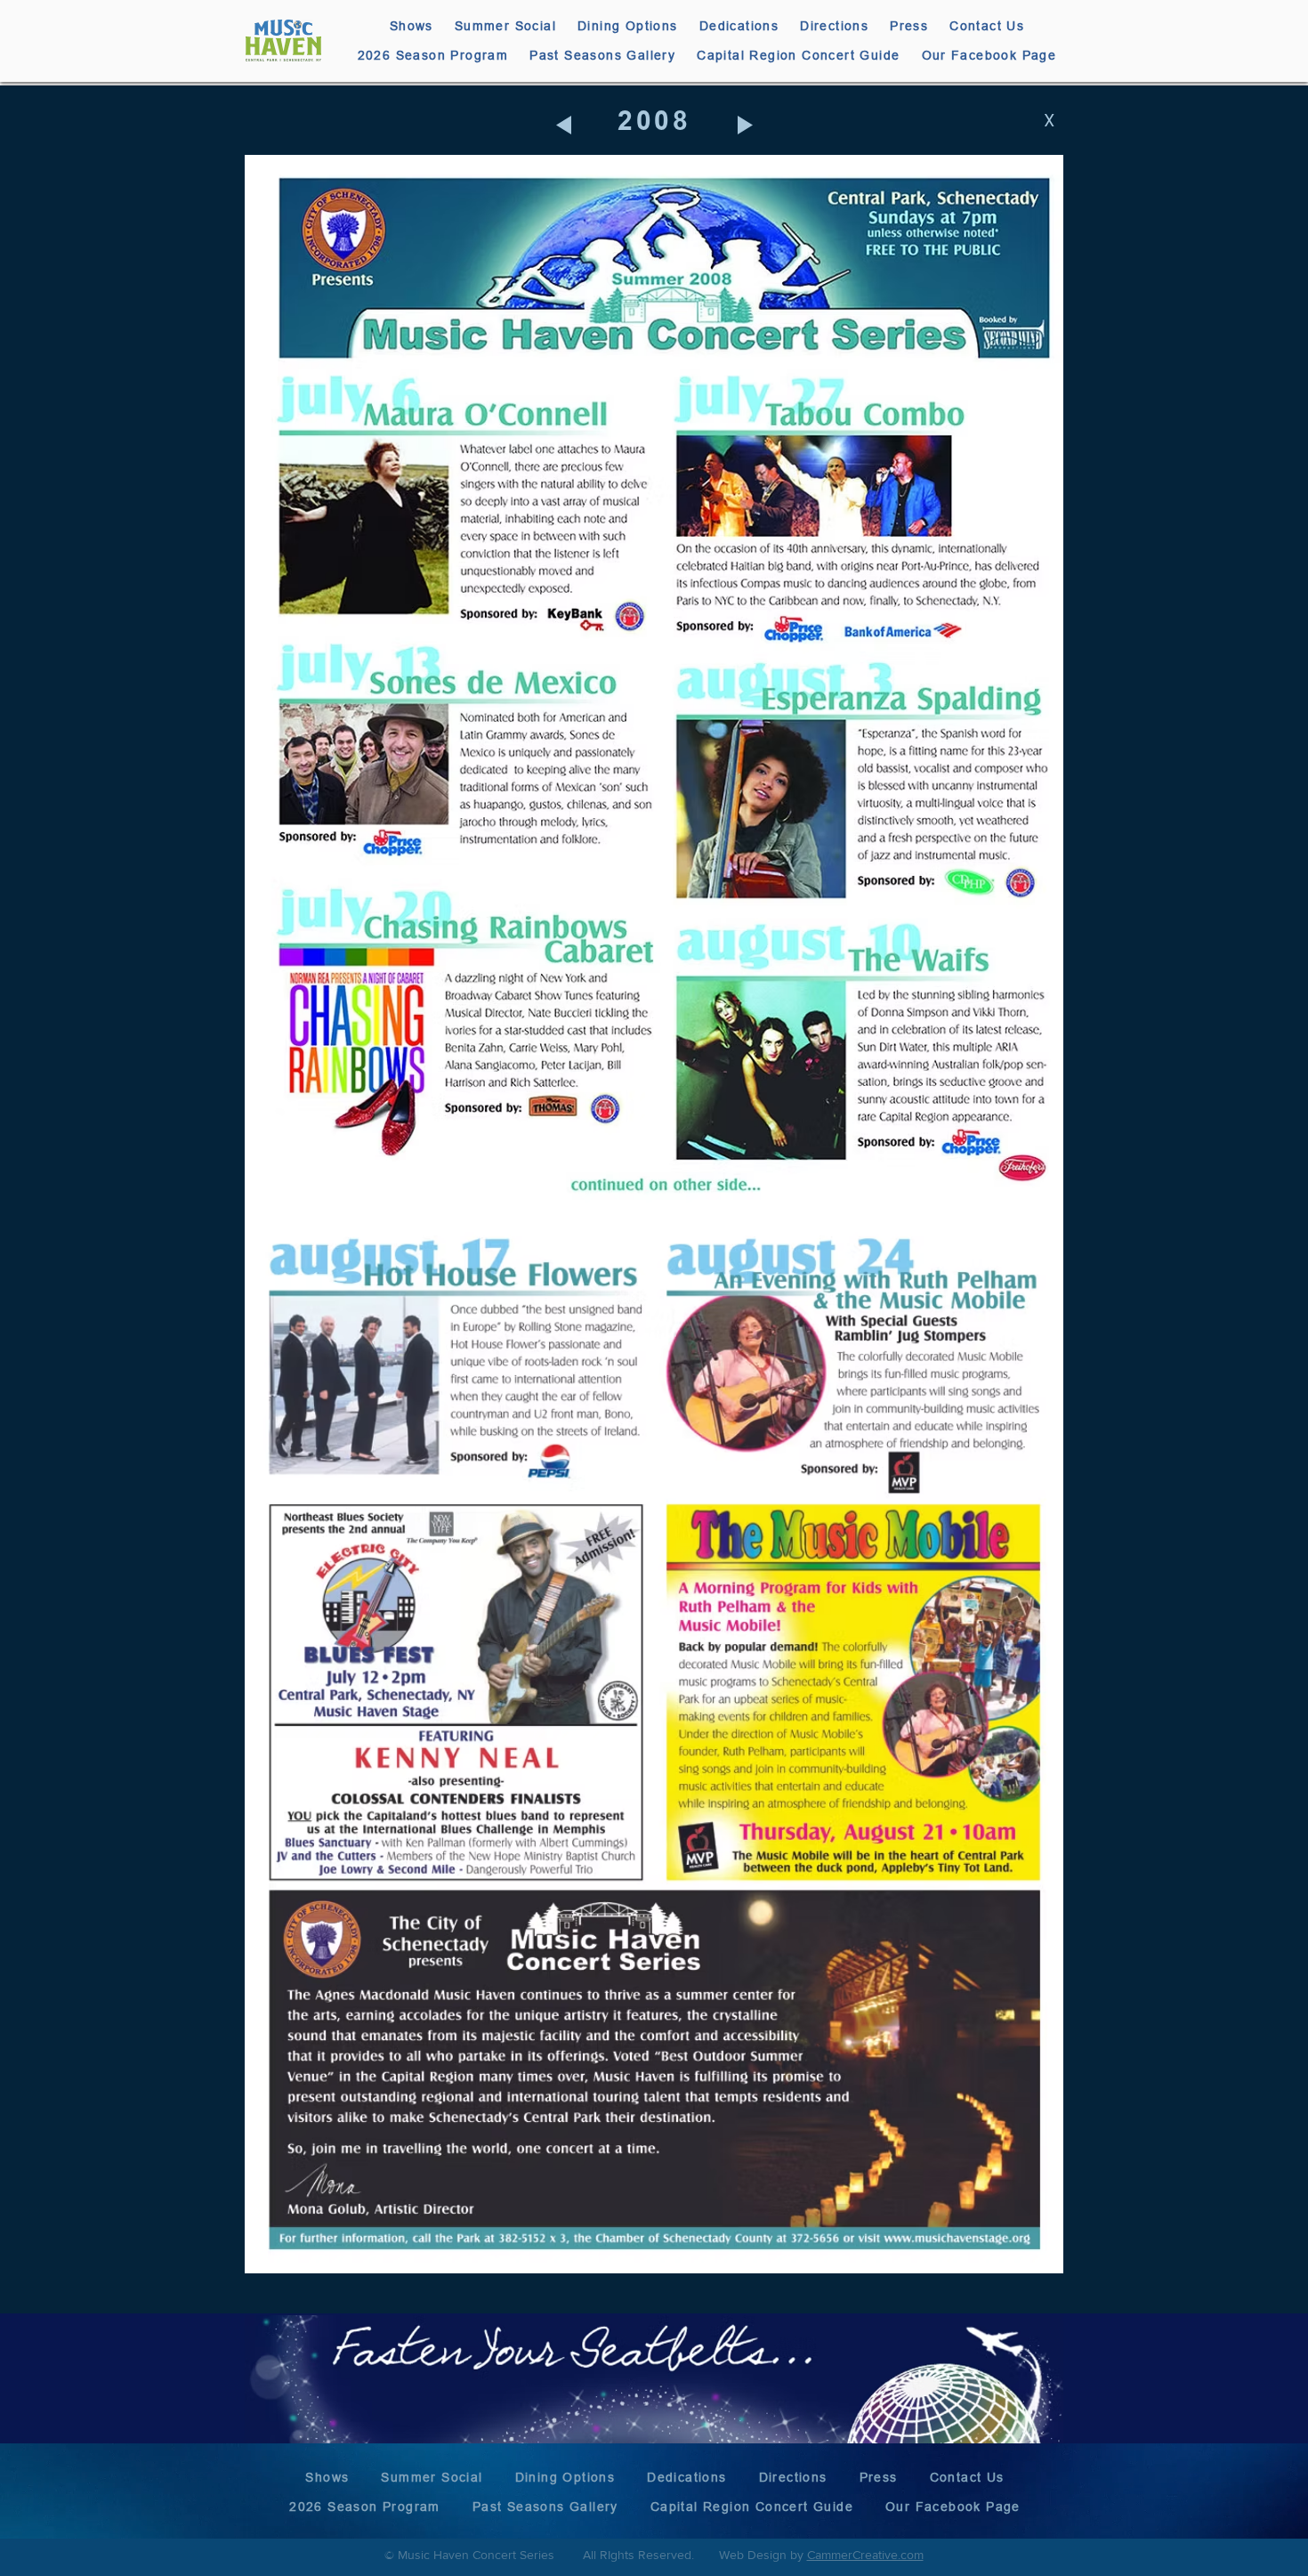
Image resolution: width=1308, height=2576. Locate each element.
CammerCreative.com (865, 2555)
